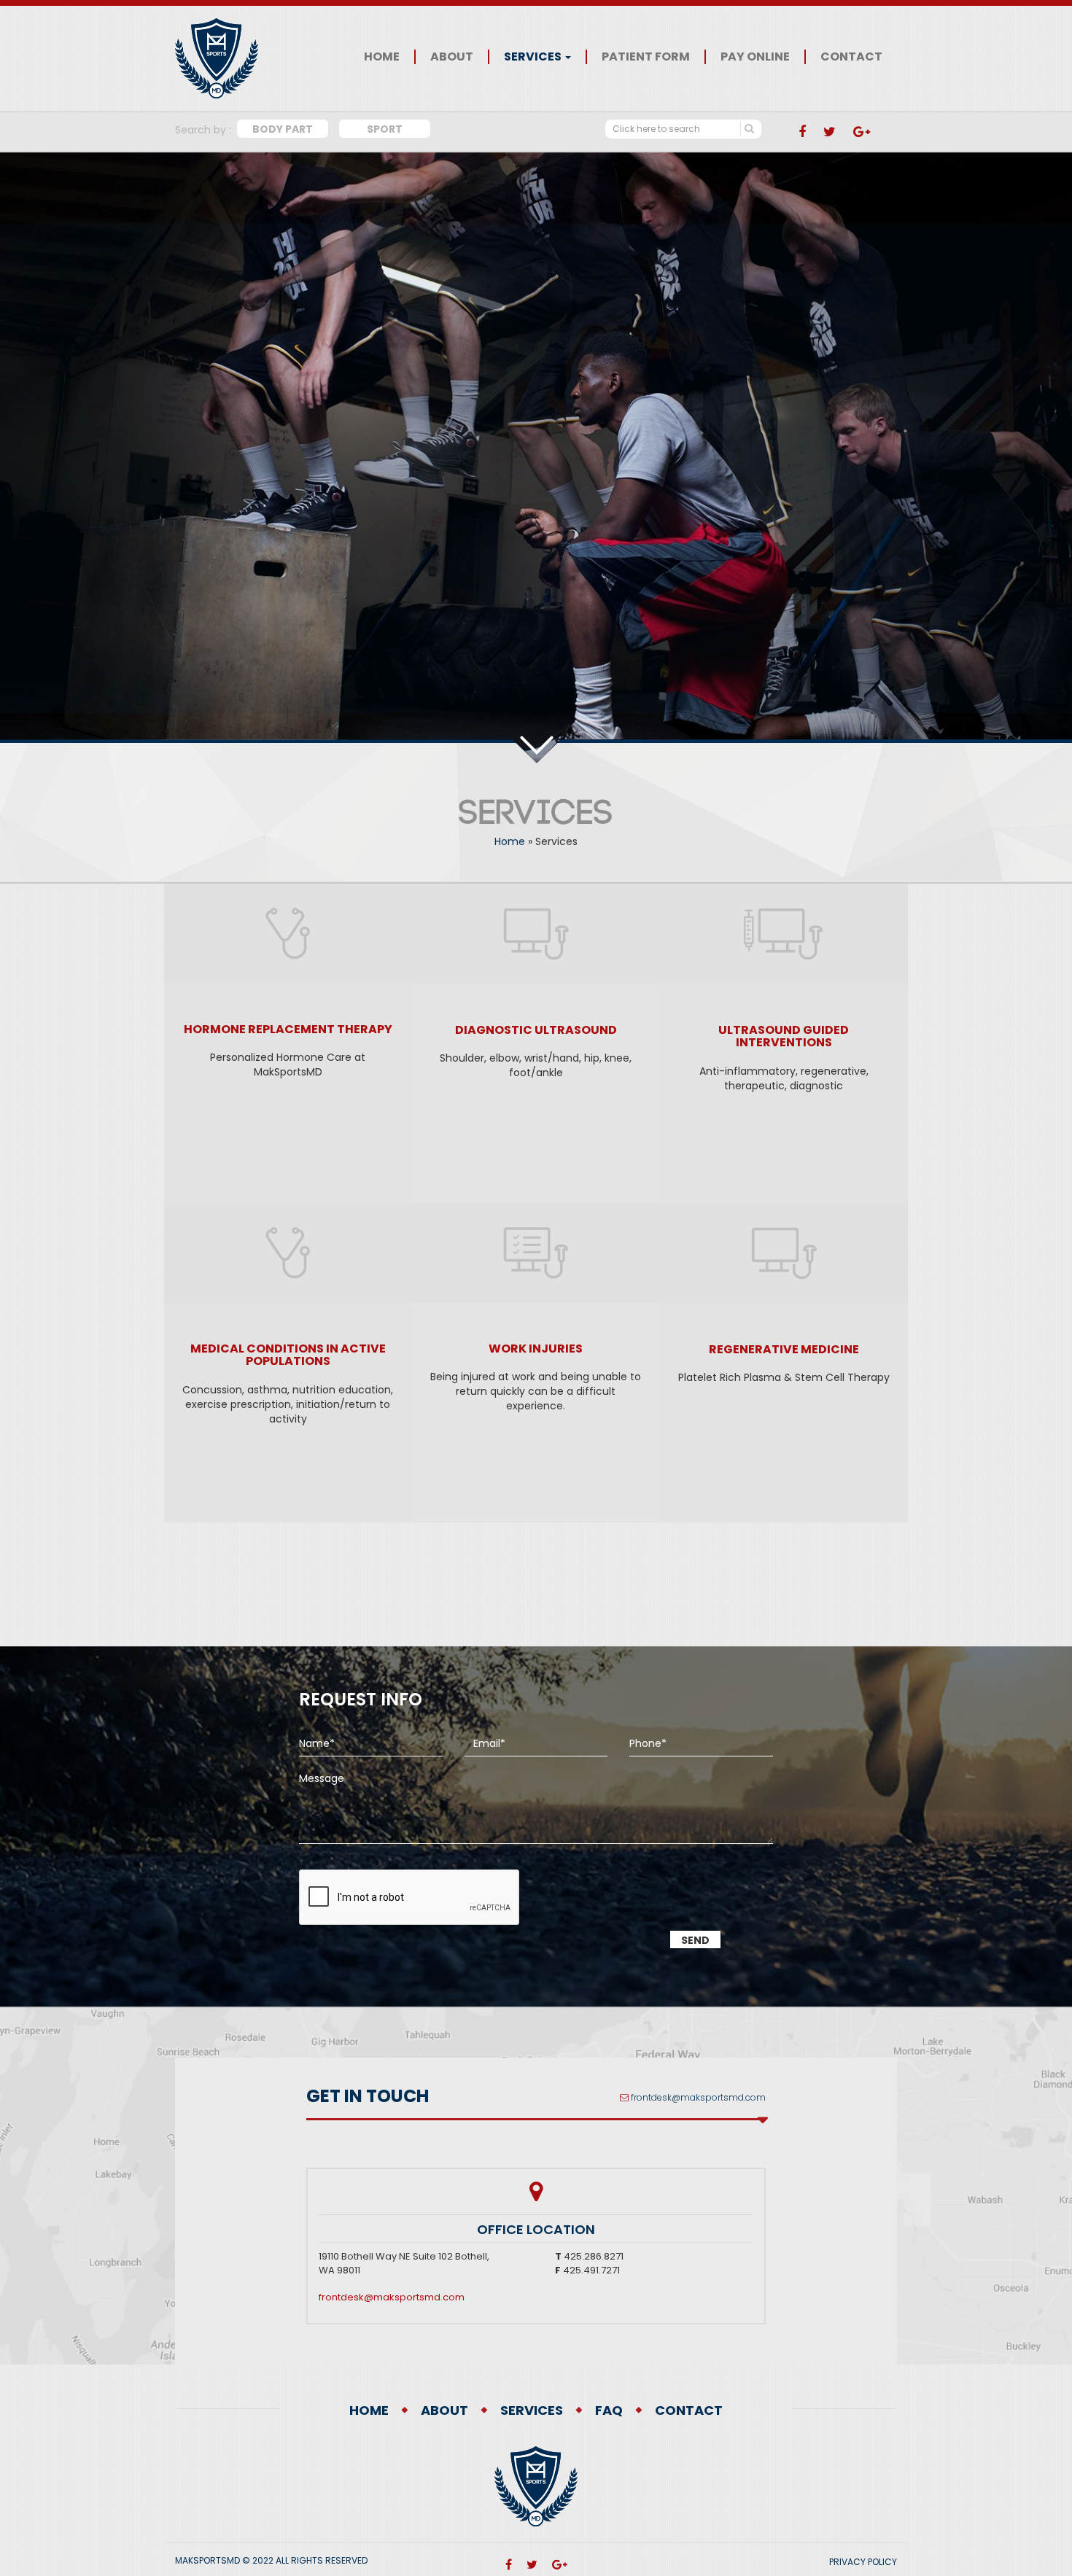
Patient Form (646, 57)
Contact (851, 57)
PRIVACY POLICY (863, 2562)
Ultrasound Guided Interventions (784, 1036)
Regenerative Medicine (784, 1349)
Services (534, 57)
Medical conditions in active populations (288, 1355)
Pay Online (755, 57)
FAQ (609, 2410)
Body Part (283, 129)
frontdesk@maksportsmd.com (698, 2097)
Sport (385, 129)
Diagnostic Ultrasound (536, 1030)
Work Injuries (536, 1349)
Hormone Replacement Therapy (288, 1029)
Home (382, 57)
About (452, 57)
